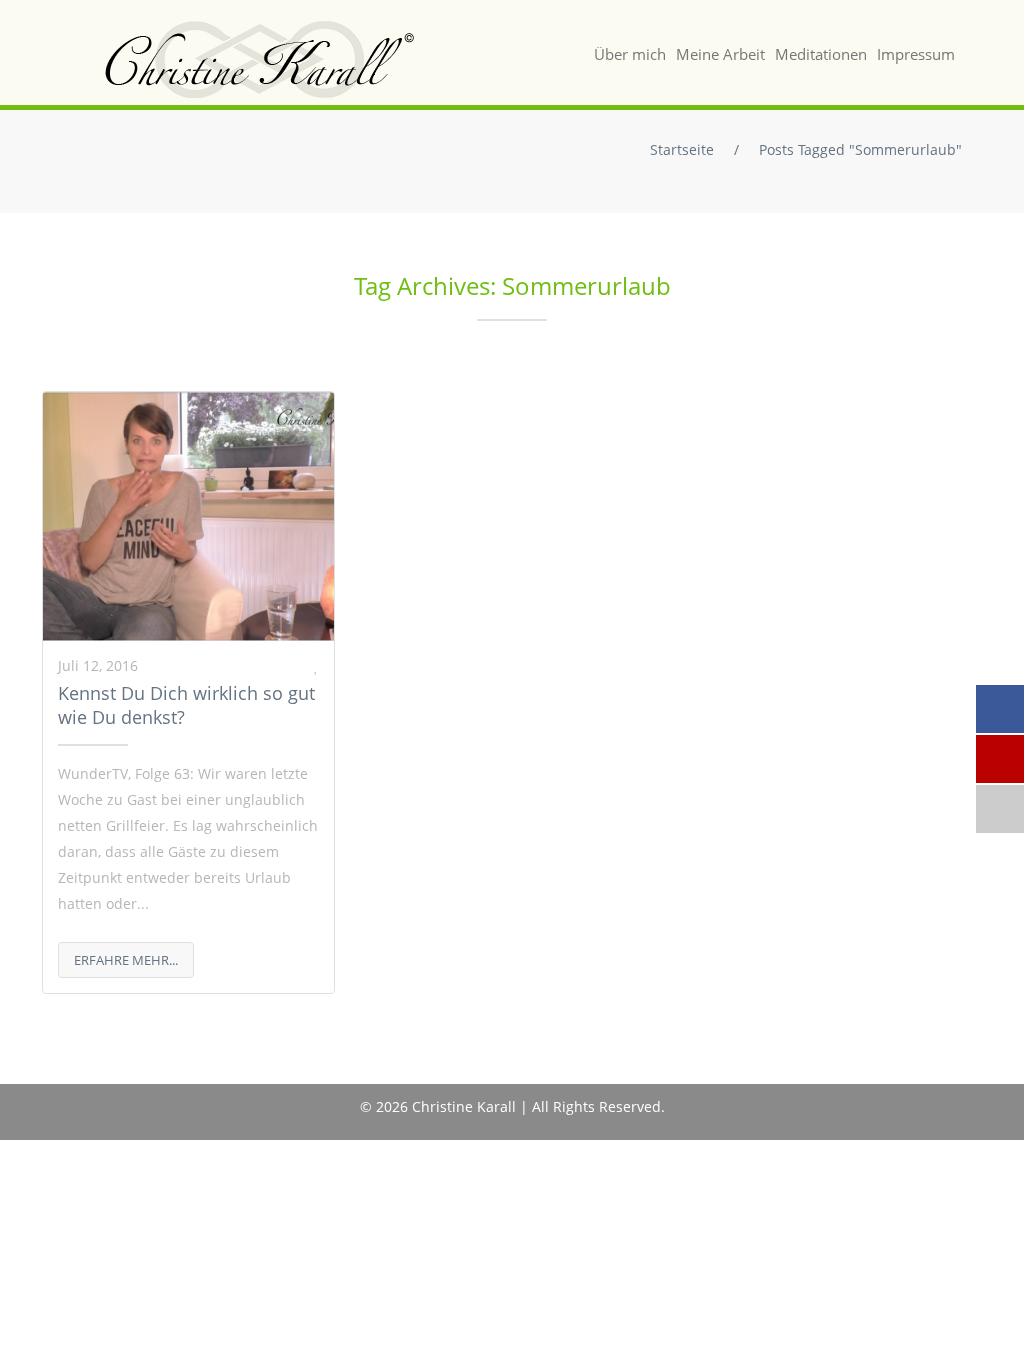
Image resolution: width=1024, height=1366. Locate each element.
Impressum (916, 54)
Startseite (682, 149)
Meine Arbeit (720, 54)
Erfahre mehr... (126, 960)
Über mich (630, 54)
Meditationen (821, 54)
